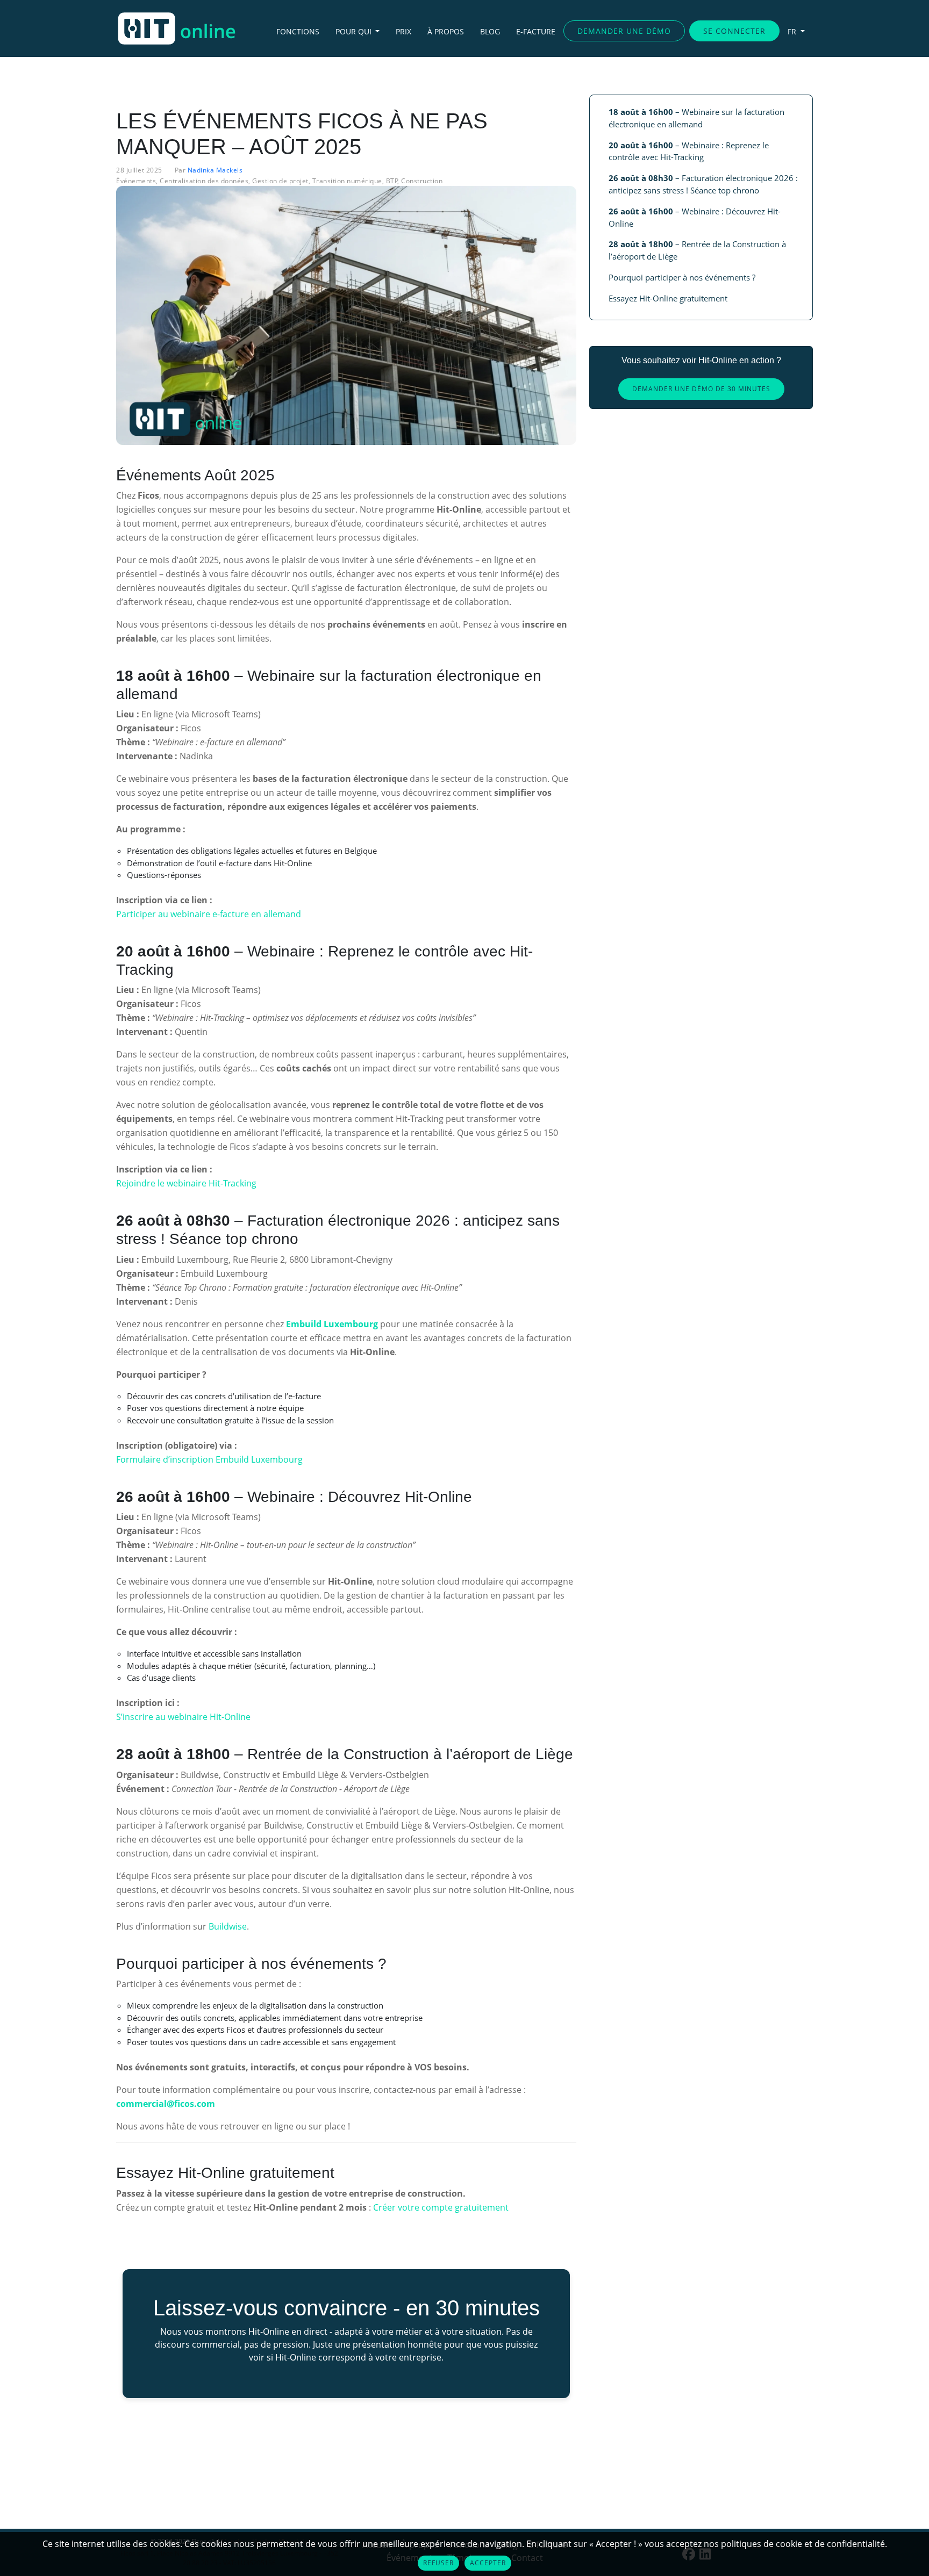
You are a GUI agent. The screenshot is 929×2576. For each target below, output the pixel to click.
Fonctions (298, 31)
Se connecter (734, 31)
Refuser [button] (438, 2563)
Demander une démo (624, 31)
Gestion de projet (280, 181)
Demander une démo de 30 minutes (701, 389)
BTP (392, 181)
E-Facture (536, 31)
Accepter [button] (488, 2563)
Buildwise (228, 1926)
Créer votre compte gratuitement (441, 2207)
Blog (490, 31)
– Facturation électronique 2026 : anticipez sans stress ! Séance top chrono (703, 184)
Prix (403, 31)
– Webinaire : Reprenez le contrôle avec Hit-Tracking (689, 151)
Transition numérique (347, 181)
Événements (136, 181)
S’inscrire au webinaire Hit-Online (183, 1717)
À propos (446, 31)
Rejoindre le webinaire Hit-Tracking (186, 1183)
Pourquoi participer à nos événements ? (682, 277)
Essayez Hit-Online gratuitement (668, 298)
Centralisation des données (204, 181)
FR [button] (793, 31)
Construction (422, 181)
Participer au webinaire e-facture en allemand (209, 914)
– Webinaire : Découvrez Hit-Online (695, 217)
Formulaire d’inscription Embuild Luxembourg (209, 1459)
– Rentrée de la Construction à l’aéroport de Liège (697, 250)
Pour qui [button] (355, 31)
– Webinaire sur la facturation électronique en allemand (696, 118)
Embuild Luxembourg (332, 1324)
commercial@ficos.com (166, 2104)
